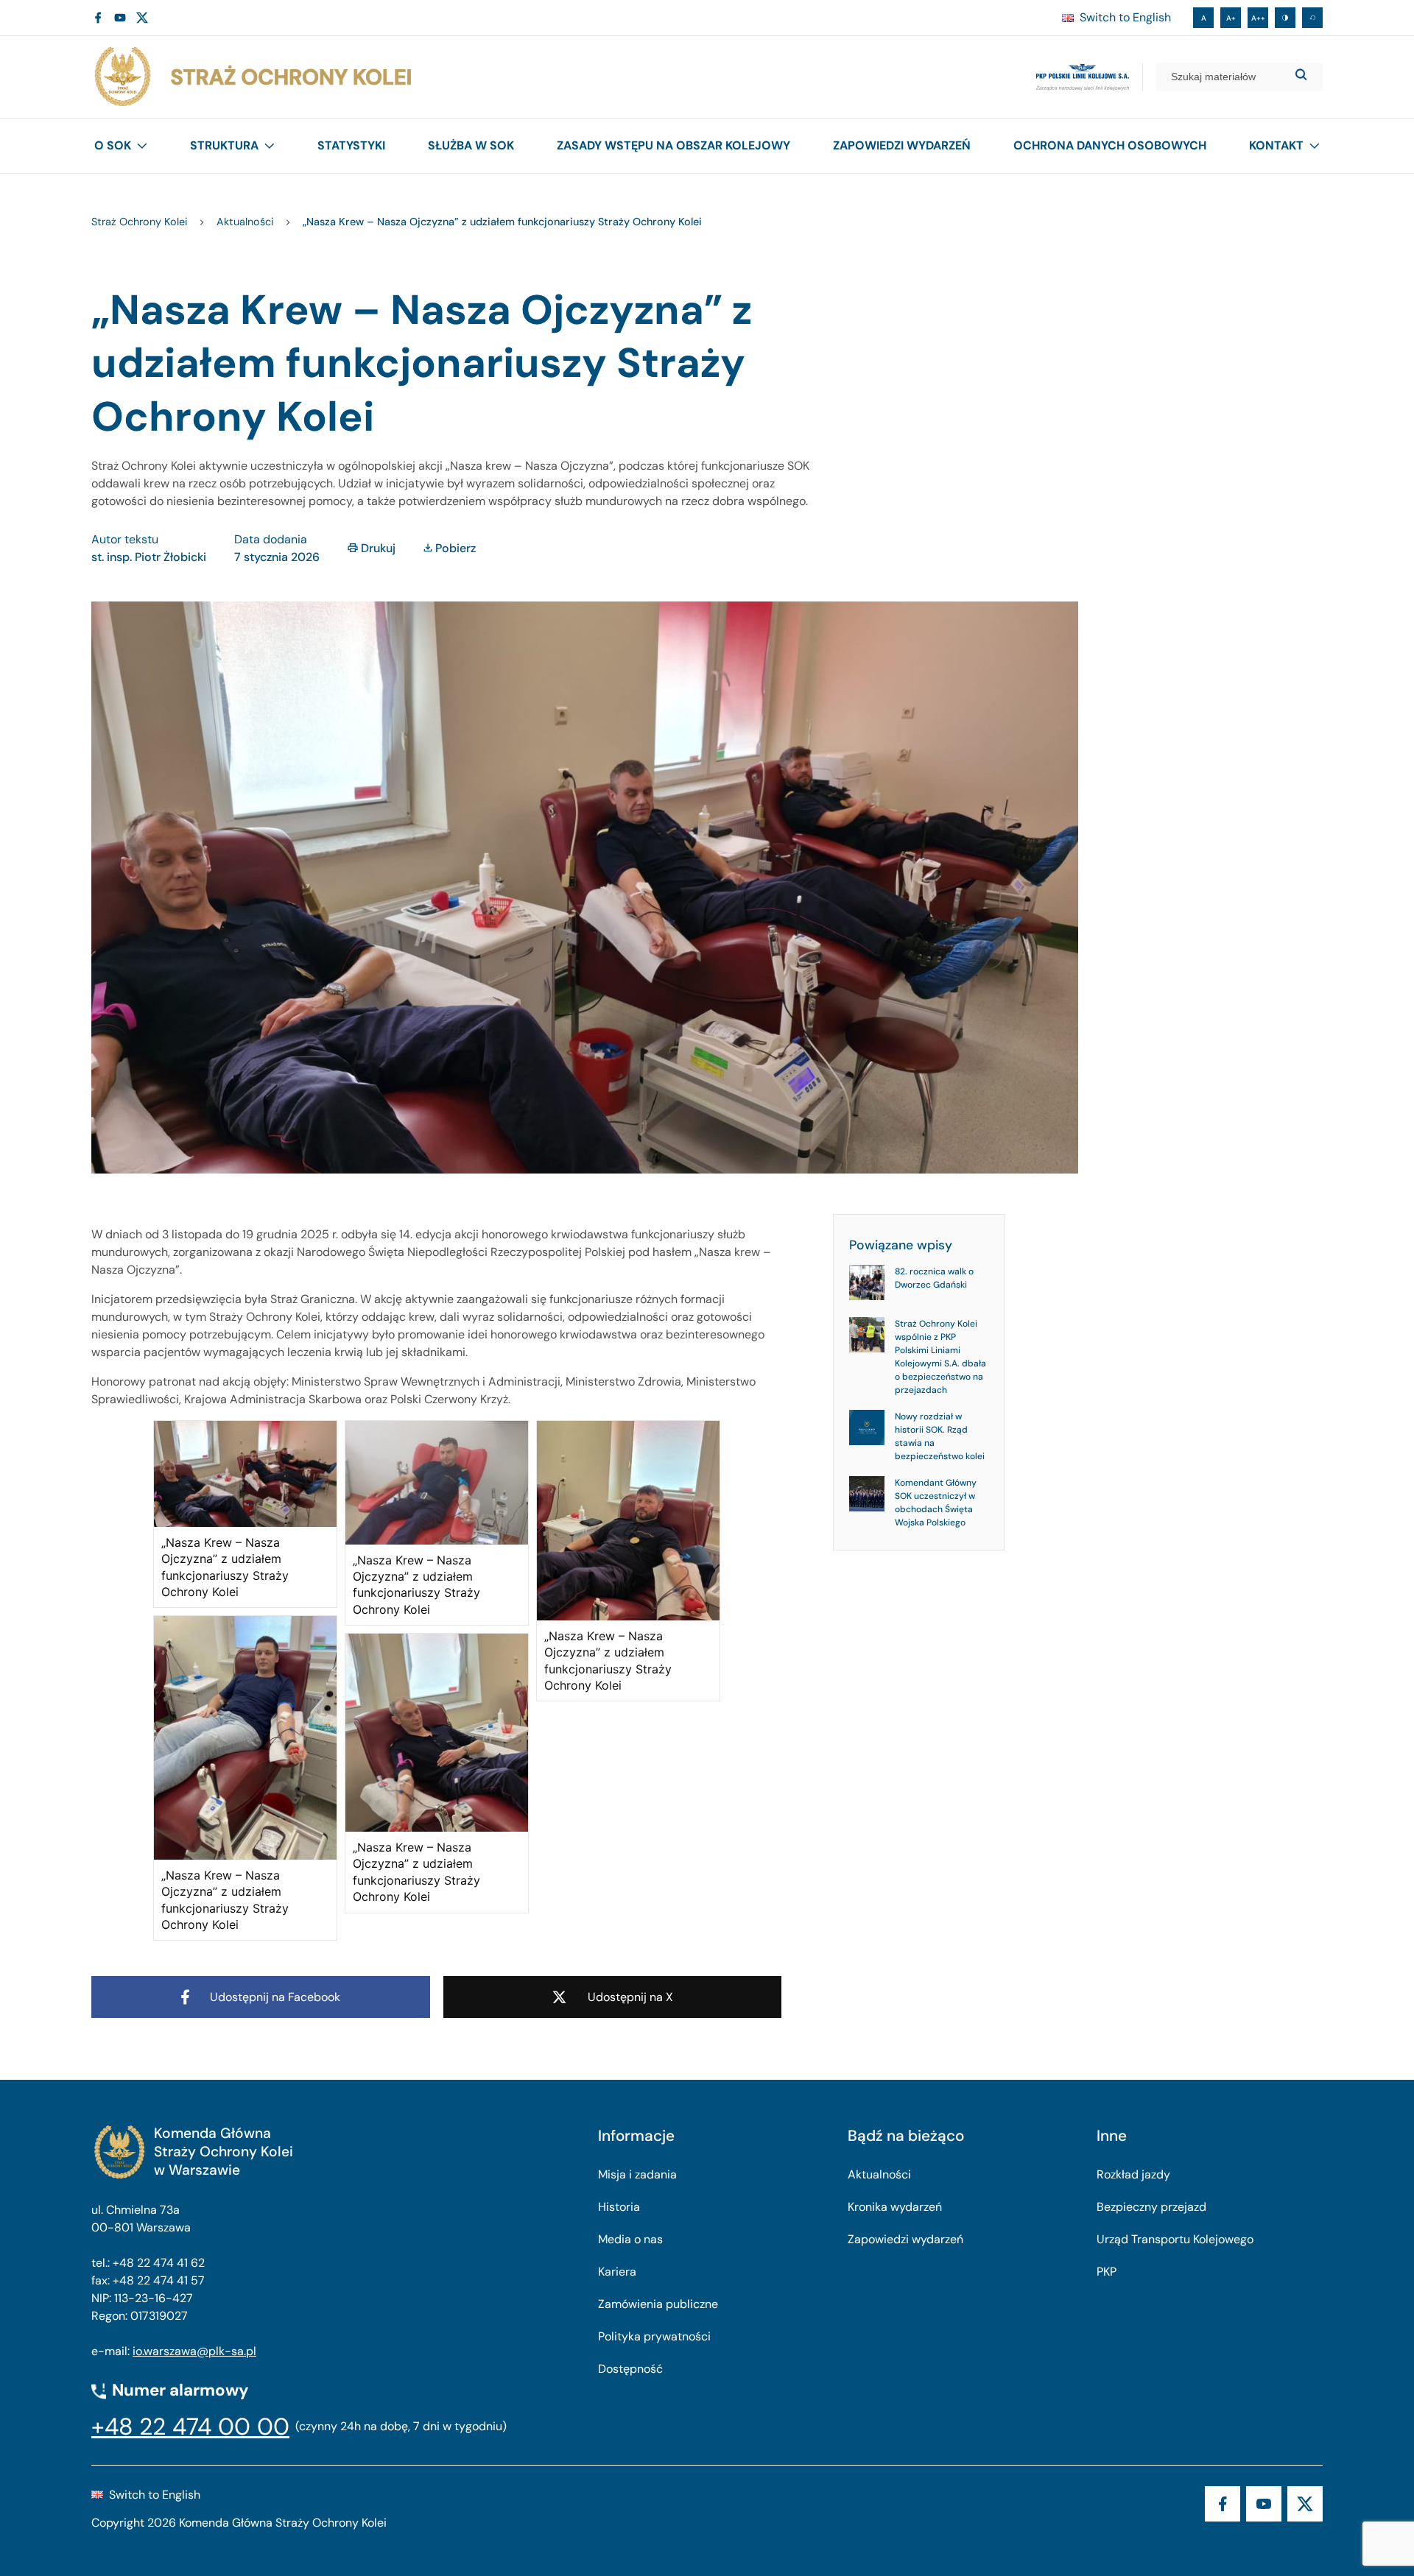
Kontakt (1276, 145)
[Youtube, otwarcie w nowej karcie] (120, 18)
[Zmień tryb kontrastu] (1285, 18)
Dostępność (630, 2369)
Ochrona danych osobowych (1110, 145)
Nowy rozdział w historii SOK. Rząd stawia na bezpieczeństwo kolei (940, 1436)
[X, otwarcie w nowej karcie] (142, 18)
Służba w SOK (471, 145)
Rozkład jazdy (1133, 2174)
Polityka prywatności (654, 2336)
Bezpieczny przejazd (1151, 2207)
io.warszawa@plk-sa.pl (194, 2351)
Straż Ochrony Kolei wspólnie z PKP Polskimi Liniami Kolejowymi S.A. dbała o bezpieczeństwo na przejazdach (940, 1357)
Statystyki (351, 145)
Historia (619, 2207)
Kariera (617, 2272)
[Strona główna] (252, 77)
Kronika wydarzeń (895, 2207)
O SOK (113, 145)
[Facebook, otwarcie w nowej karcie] (98, 18)
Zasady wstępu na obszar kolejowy (673, 145)
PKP (1107, 2272)
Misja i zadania (637, 2174)
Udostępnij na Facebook (275, 1997)
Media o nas (630, 2239)
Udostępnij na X (630, 1997)
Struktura (224, 145)
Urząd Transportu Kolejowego (1175, 2239)
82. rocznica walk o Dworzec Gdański (934, 1278)
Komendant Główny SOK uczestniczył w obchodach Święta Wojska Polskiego (936, 1503)
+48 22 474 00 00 (190, 2427)
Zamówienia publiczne (658, 2304)
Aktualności (879, 2174)
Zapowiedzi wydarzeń (902, 145)
